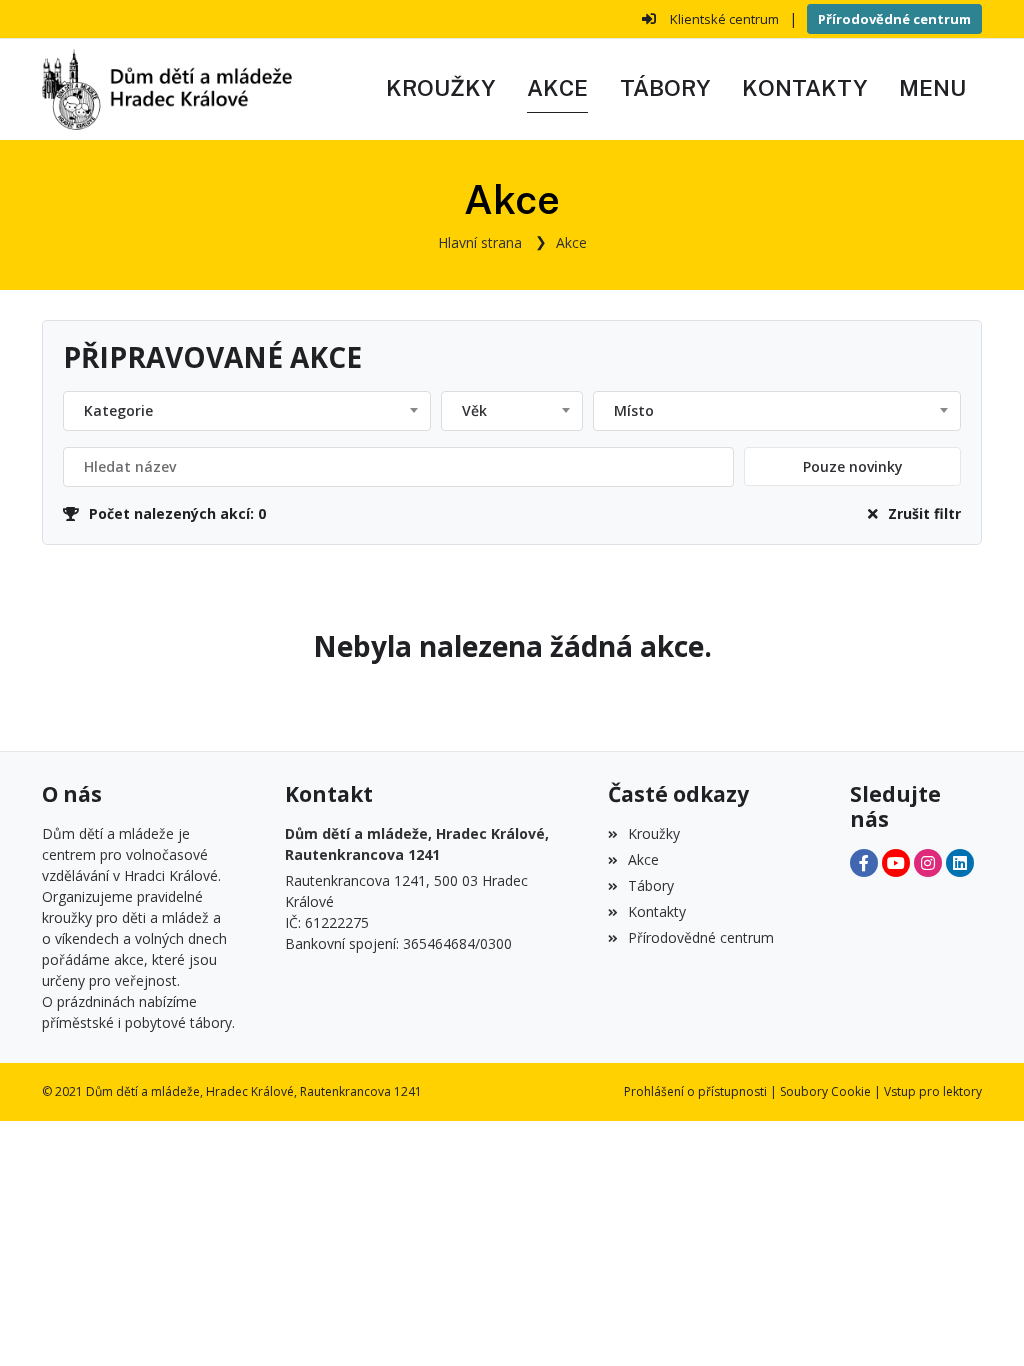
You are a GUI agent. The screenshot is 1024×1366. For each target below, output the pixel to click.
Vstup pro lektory (933, 1091)
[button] (932, 89)
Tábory (651, 885)
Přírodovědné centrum (894, 19)
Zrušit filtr (924, 513)
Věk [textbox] (474, 410)
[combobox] (247, 411)
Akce (571, 242)
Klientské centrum (724, 19)
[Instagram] (928, 863)
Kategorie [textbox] (118, 410)
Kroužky (654, 833)
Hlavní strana (480, 242)
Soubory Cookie (825, 1091)
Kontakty (657, 911)
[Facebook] (864, 863)
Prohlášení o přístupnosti (695, 1091)
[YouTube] (896, 863)
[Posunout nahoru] (979, 1321)
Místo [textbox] (634, 410)
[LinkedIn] (960, 863)
